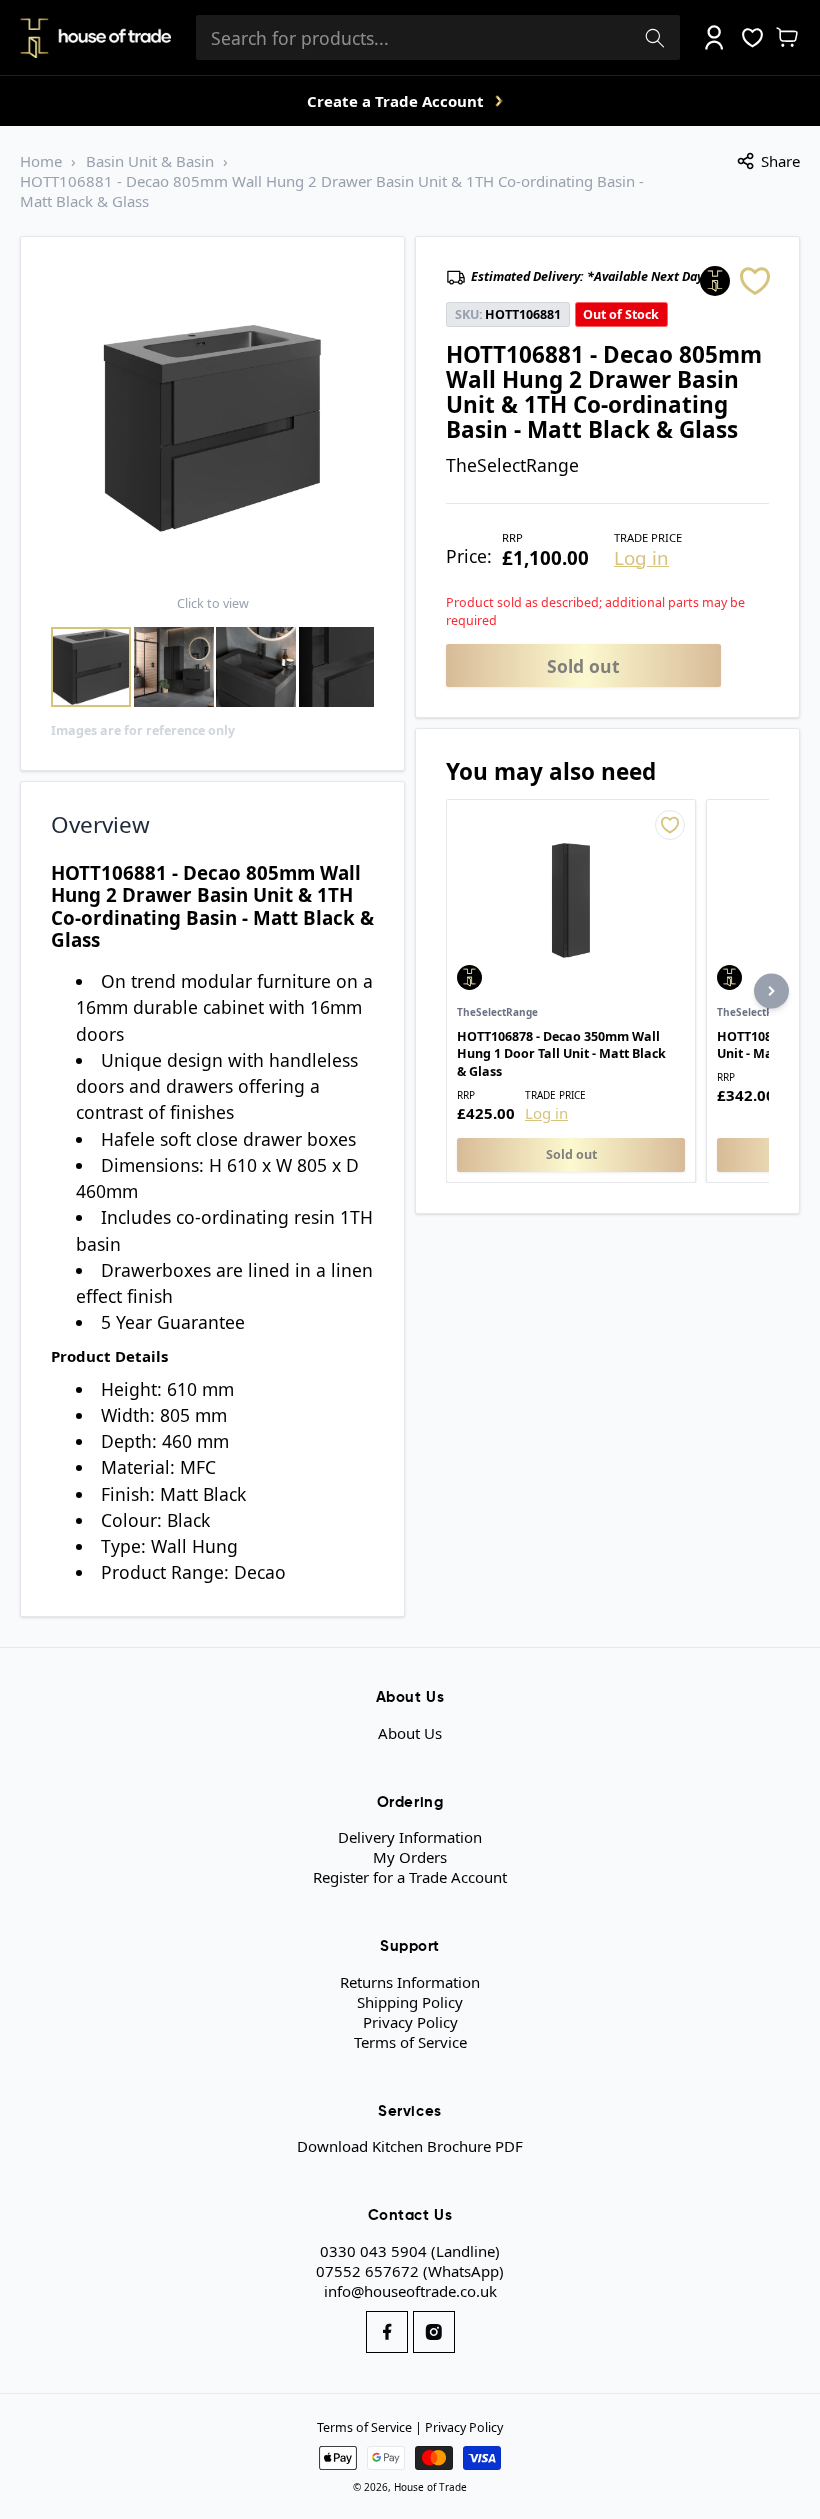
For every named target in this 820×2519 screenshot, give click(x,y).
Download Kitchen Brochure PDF (410, 2146)
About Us (410, 1733)
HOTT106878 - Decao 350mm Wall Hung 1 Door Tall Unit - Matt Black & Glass (561, 1054)
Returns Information (410, 1982)
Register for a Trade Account (410, 1877)
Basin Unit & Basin (150, 161)
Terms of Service (410, 2042)
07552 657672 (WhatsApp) (410, 2271)
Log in (641, 558)
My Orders (410, 1857)
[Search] (655, 38)
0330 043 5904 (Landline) (410, 2251)
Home (41, 161)
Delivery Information (410, 1837)
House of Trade (430, 2487)
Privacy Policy (410, 2022)
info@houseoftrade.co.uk (410, 2291)
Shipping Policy (410, 2002)
